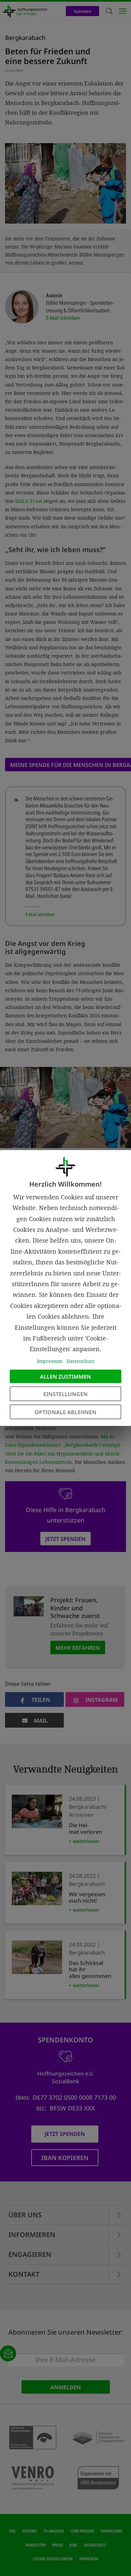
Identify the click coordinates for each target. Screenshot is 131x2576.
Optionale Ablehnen (65, 1412)
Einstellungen (65, 1394)
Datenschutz (80, 1361)
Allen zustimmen (65, 1377)
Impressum (50, 1361)
